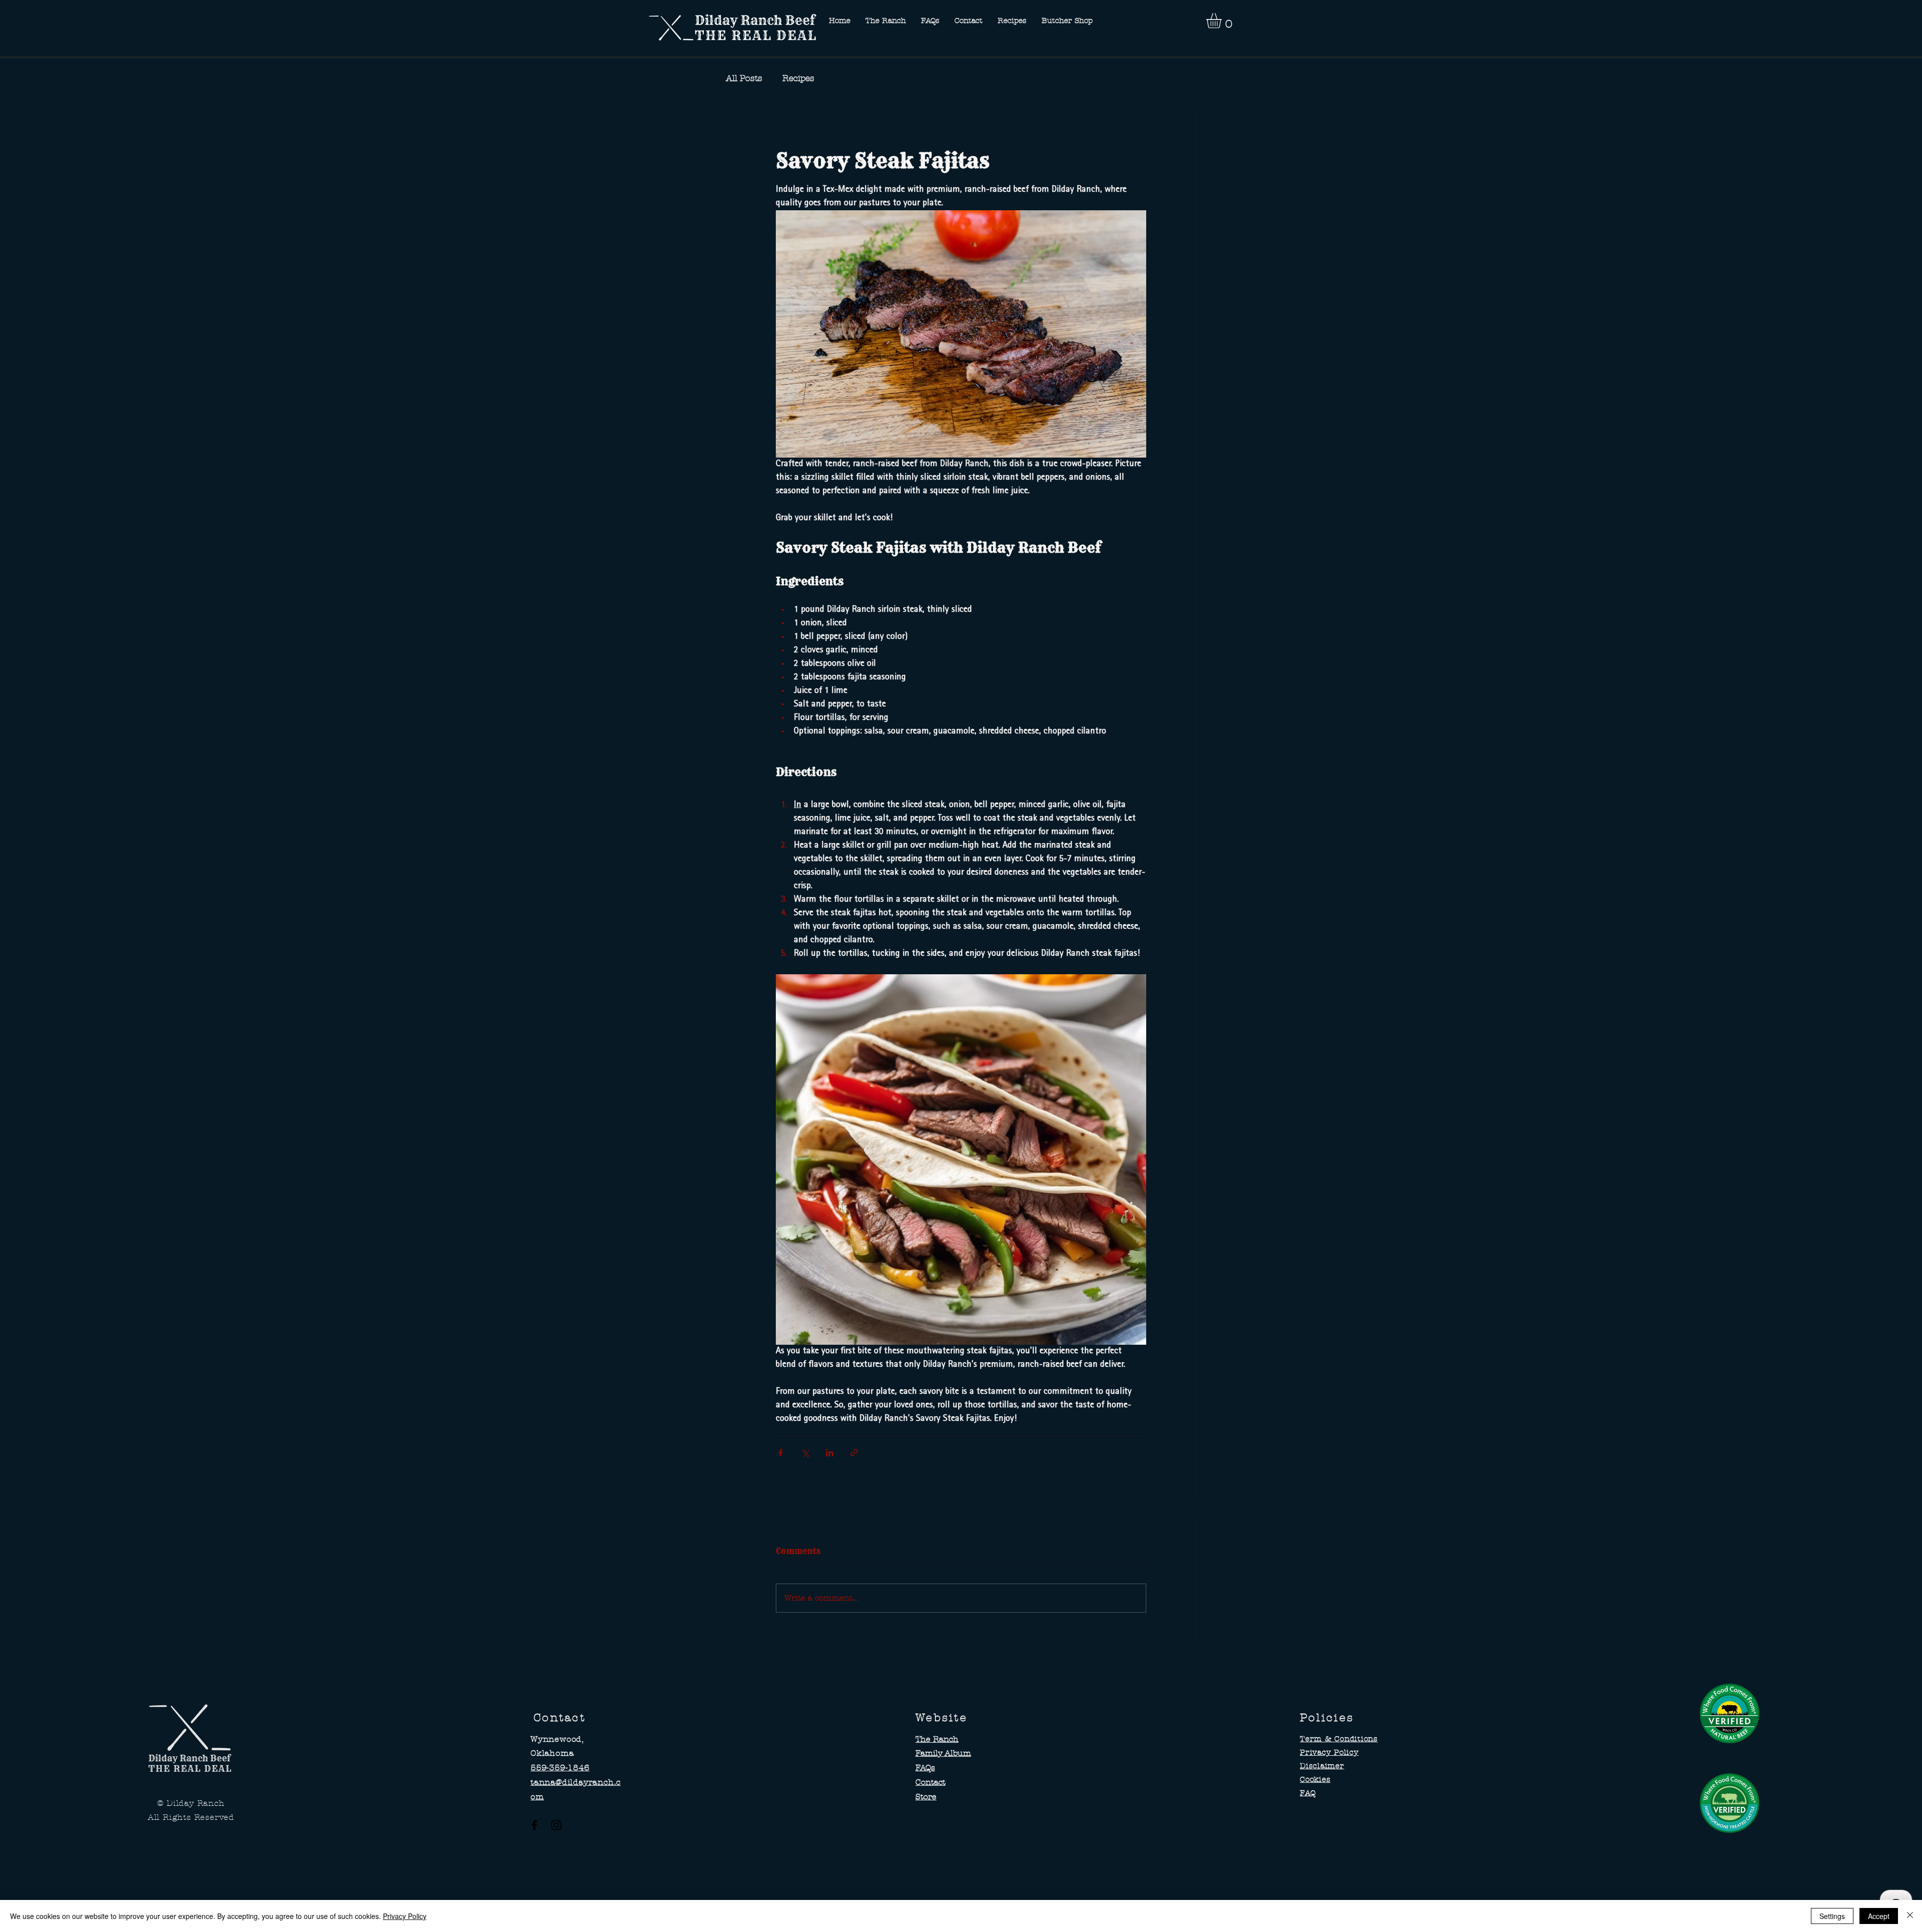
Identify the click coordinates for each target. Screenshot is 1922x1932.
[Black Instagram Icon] (556, 1825)
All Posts (744, 78)
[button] (1223, 21)
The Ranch (937, 1739)
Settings (1832, 1916)
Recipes (798, 78)
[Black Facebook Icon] (534, 1825)
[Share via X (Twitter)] (805, 1453)
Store (926, 1797)
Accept (1879, 1916)
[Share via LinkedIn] (830, 1453)
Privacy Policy (1329, 1752)
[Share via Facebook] (781, 1453)
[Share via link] (854, 1453)
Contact (930, 1782)
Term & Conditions (1339, 1739)
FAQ (1308, 1793)
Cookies (1315, 1779)
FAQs (925, 1768)
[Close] (1910, 1916)
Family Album (943, 1753)
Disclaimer (1322, 1766)
